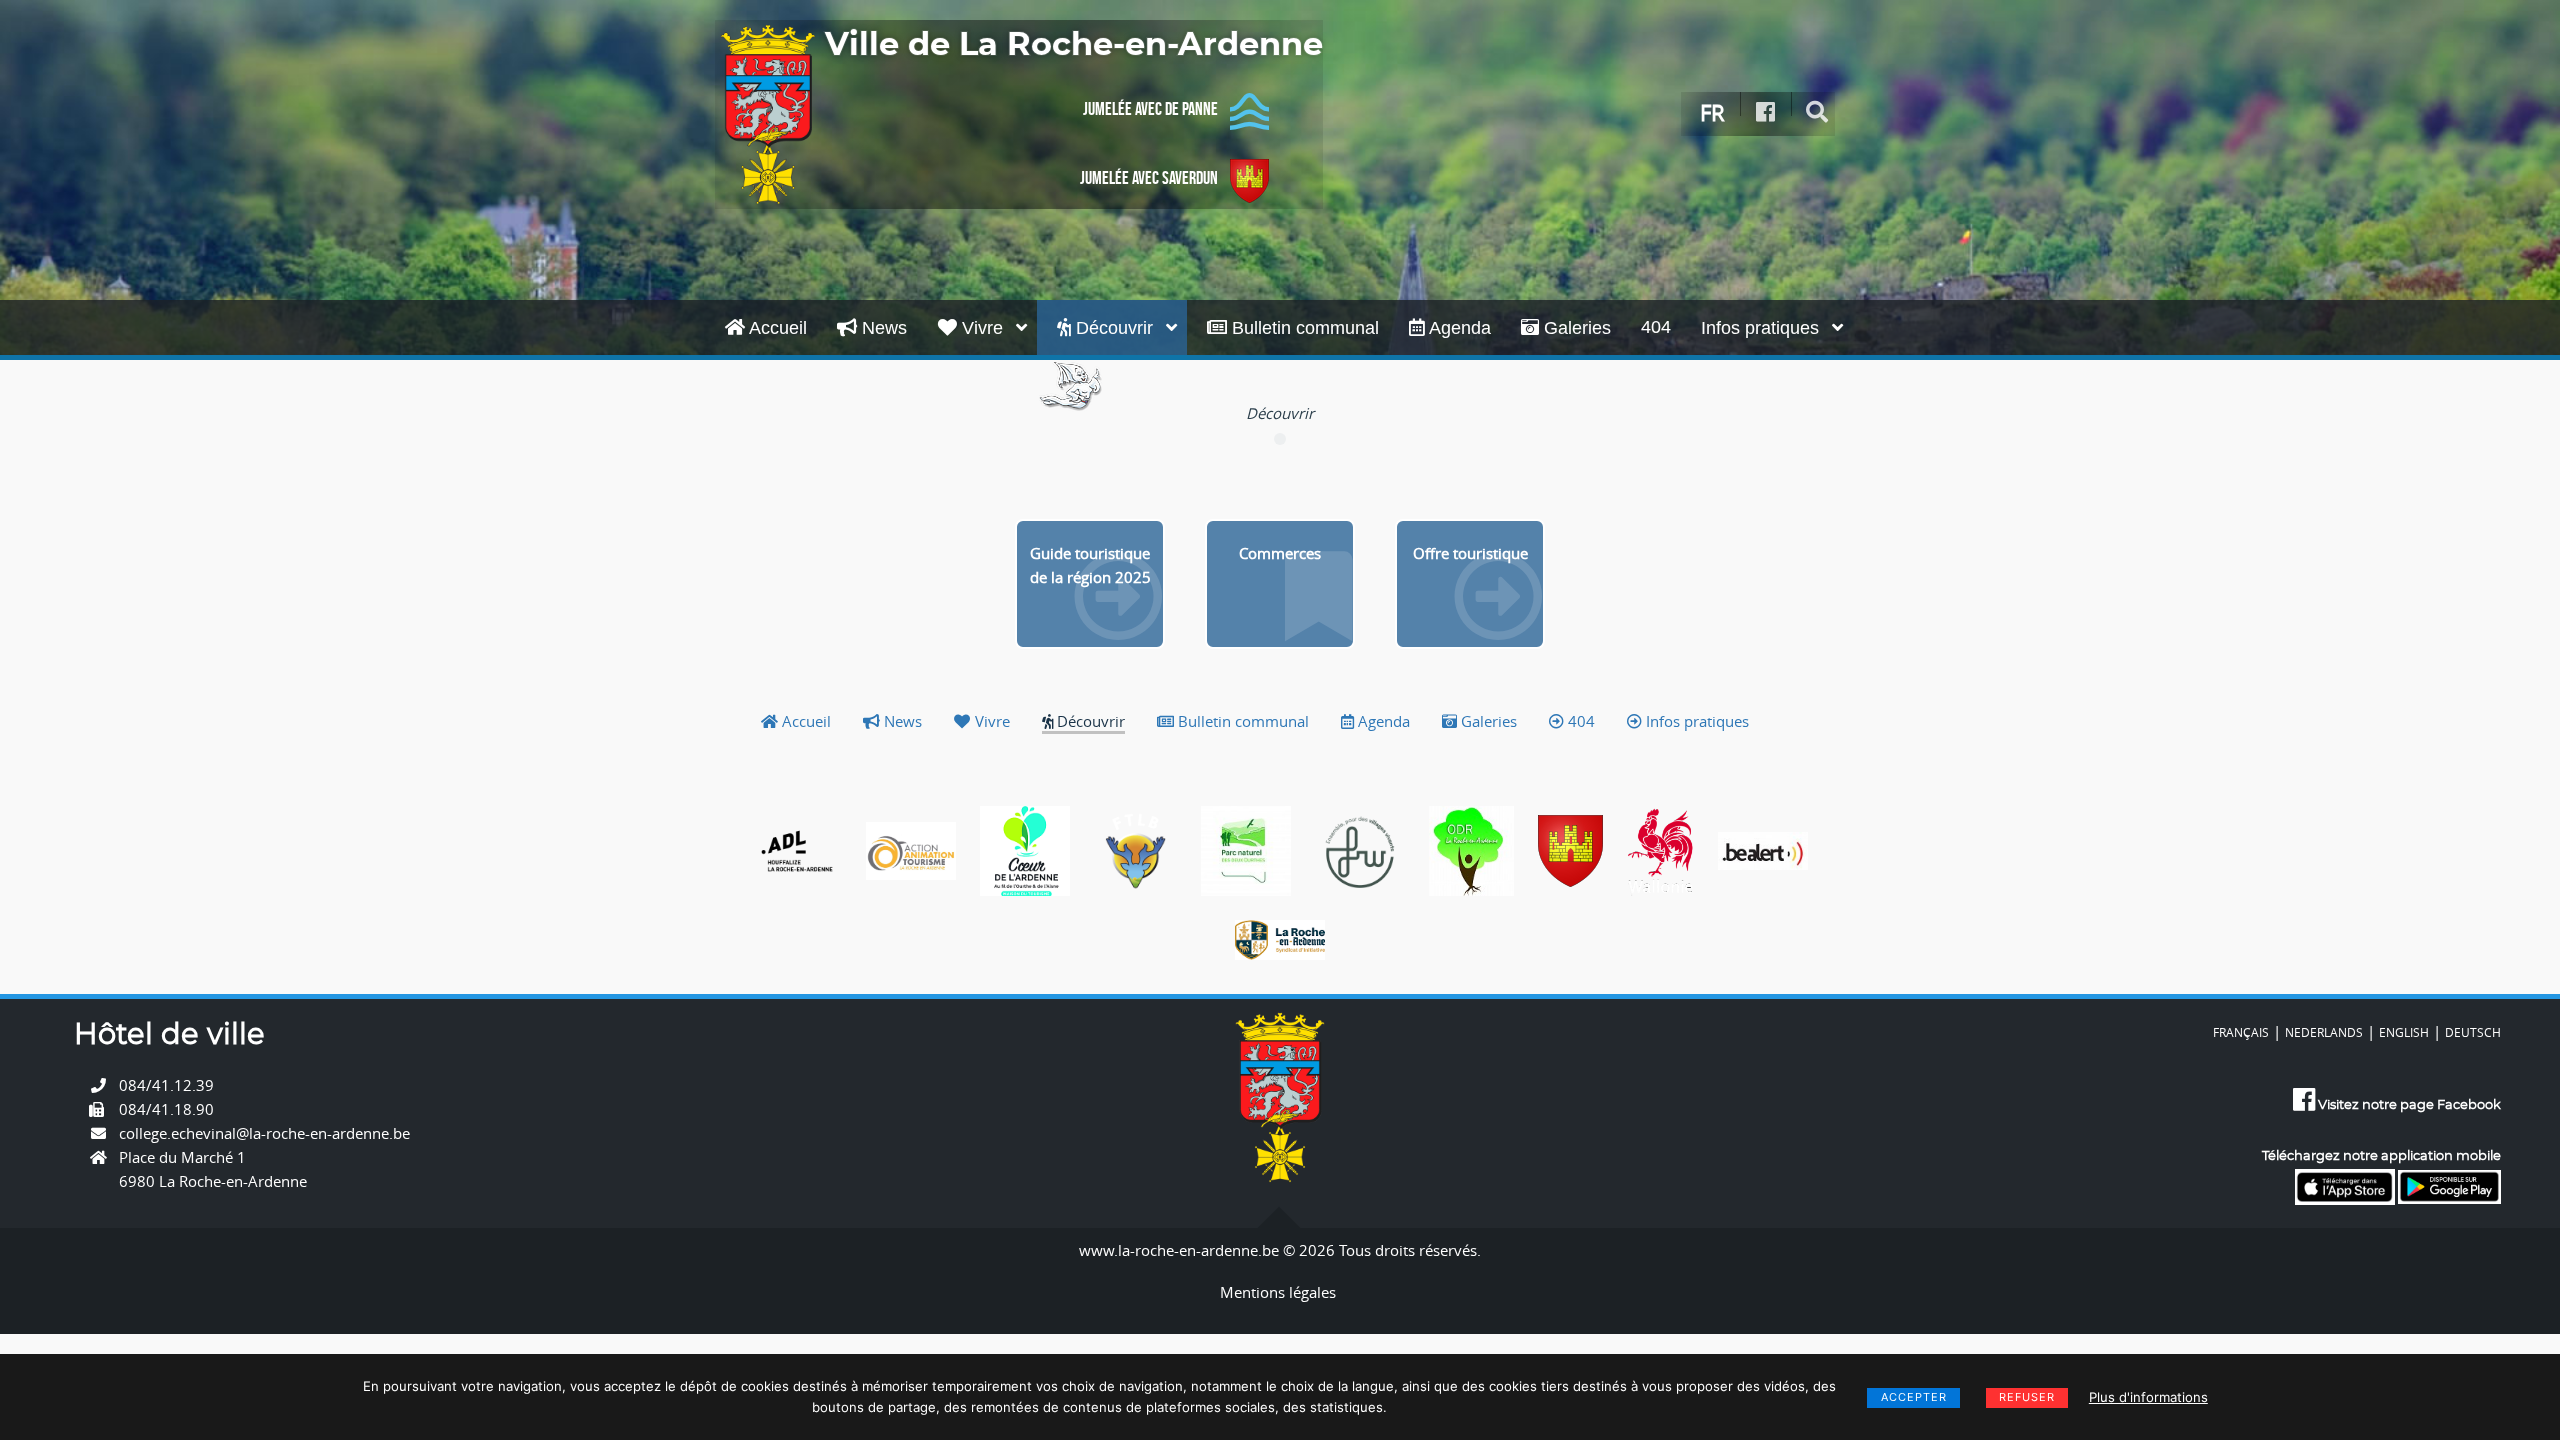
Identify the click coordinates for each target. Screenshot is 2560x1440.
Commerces (1280, 553)
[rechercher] (1817, 112)
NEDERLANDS (2324, 1032)
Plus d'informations (2148, 1397)
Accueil (776, 328)
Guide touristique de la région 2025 (1090, 565)
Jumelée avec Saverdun (1149, 178)
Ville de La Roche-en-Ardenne (1074, 45)
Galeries (1575, 328)
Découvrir (1114, 328)
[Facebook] (1766, 112)
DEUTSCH (2473, 1032)
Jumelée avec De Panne (1150, 109)
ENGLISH (2404, 1032)
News (882, 328)
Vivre (982, 328)
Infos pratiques (1762, 328)
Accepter (1914, 1397)
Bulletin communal (1303, 328)
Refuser (2027, 1397)
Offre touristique (1470, 553)
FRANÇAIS (2241, 1032)
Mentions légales (1278, 1292)
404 (1656, 327)
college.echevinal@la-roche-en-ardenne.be (264, 1133)
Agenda (1458, 328)
